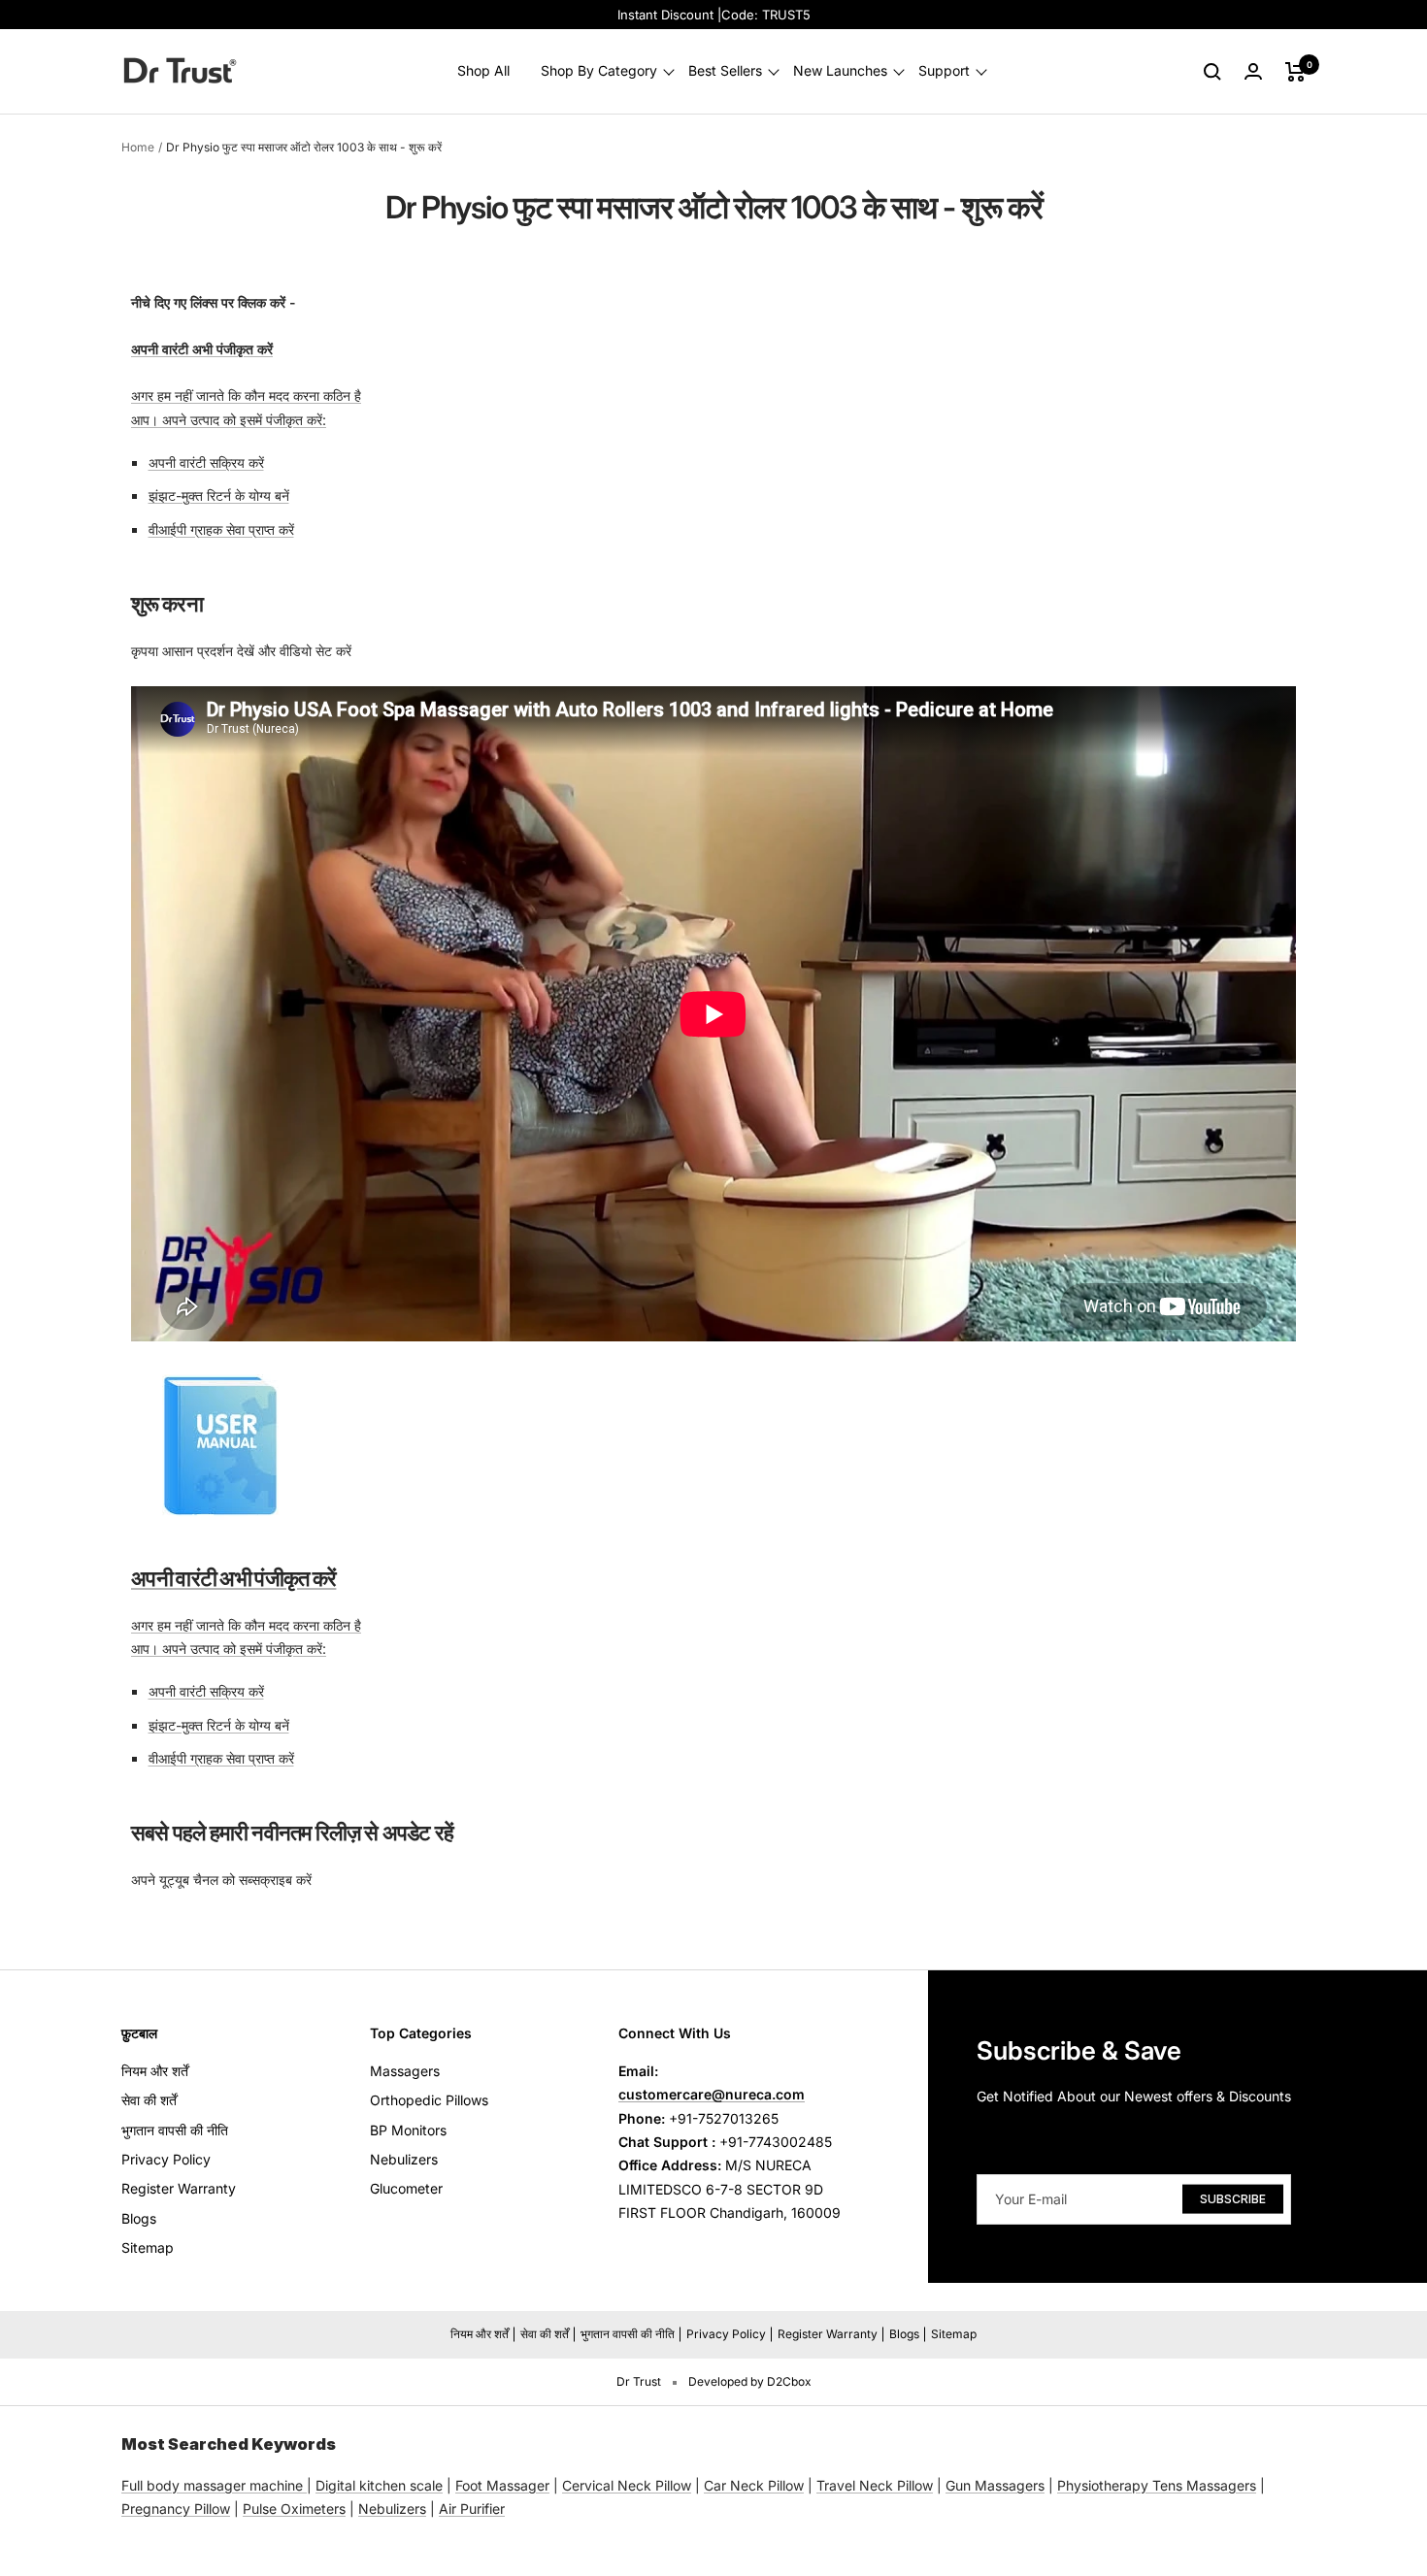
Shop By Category (599, 71)
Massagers (405, 2071)
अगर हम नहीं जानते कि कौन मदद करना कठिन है (246, 396)
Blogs (139, 2218)
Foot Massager (502, 2485)
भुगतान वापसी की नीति (175, 2130)
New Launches (840, 71)
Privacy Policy (166, 2159)
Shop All (483, 71)
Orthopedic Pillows (429, 2100)
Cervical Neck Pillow (627, 2485)
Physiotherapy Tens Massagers (1157, 2485)
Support (944, 71)
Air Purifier (472, 2509)
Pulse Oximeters (294, 2509)
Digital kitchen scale (379, 2485)
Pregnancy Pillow (176, 2509)
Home (138, 147)
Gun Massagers (995, 2485)
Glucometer (406, 2188)
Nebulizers (404, 2159)
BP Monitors (408, 2130)
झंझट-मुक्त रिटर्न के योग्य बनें (219, 495)
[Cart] (1295, 72)
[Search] (1212, 72)
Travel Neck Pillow (875, 2485)
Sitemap (148, 2247)
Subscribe (1233, 2198)
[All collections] (305, 2485)
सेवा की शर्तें (149, 2100)
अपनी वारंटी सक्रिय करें (206, 462)
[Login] (1253, 71)
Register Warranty (179, 2188)
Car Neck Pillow (754, 2485)
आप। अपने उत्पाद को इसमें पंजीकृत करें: (229, 420)
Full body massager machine (212, 2485)
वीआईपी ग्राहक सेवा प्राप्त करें (221, 529)
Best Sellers (725, 71)
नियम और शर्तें (155, 2071)
